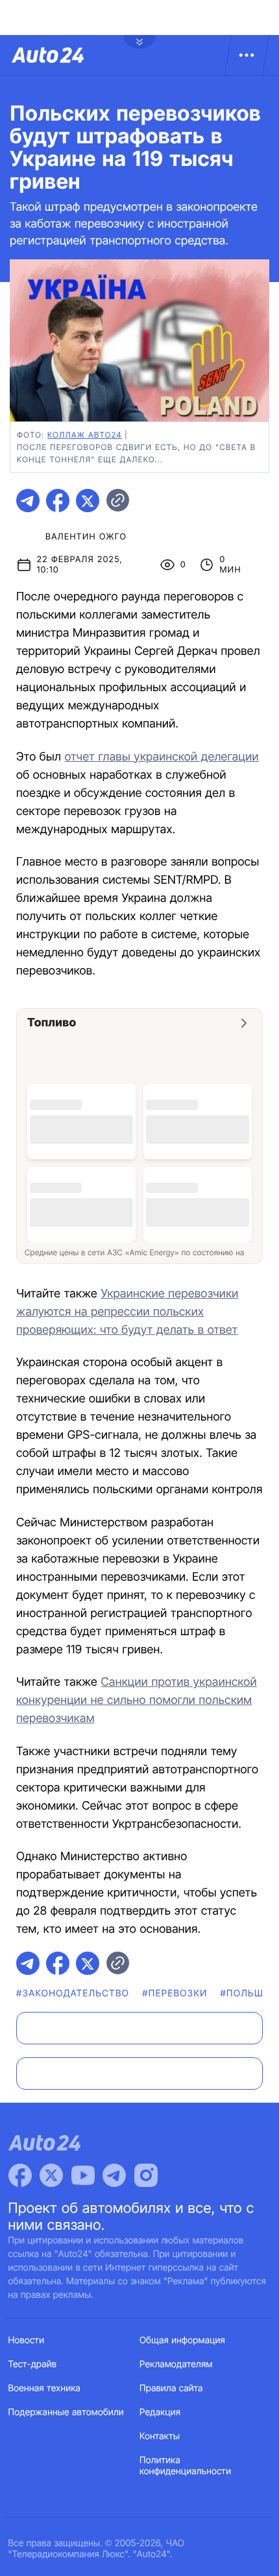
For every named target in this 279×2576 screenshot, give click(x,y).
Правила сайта (171, 2388)
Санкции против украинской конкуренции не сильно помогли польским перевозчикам (137, 1700)
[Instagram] (146, 2175)
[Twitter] (51, 2175)
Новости (27, 2340)
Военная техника (45, 2388)
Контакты (160, 2436)
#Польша (246, 1993)
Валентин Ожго (86, 537)
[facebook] (58, 501)
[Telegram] (114, 2175)
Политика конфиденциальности (185, 2466)
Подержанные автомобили (66, 2412)
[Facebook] (20, 2175)
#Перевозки (175, 1993)
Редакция (160, 2412)
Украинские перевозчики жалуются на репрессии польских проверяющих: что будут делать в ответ (127, 1312)
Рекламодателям (176, 2364)
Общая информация (182, 2340)
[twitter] (88, 501)
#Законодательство (73, 1993)
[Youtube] (83, 2175)
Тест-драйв (33, 2364)
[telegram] (28, 501)
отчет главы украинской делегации (161, 757)
